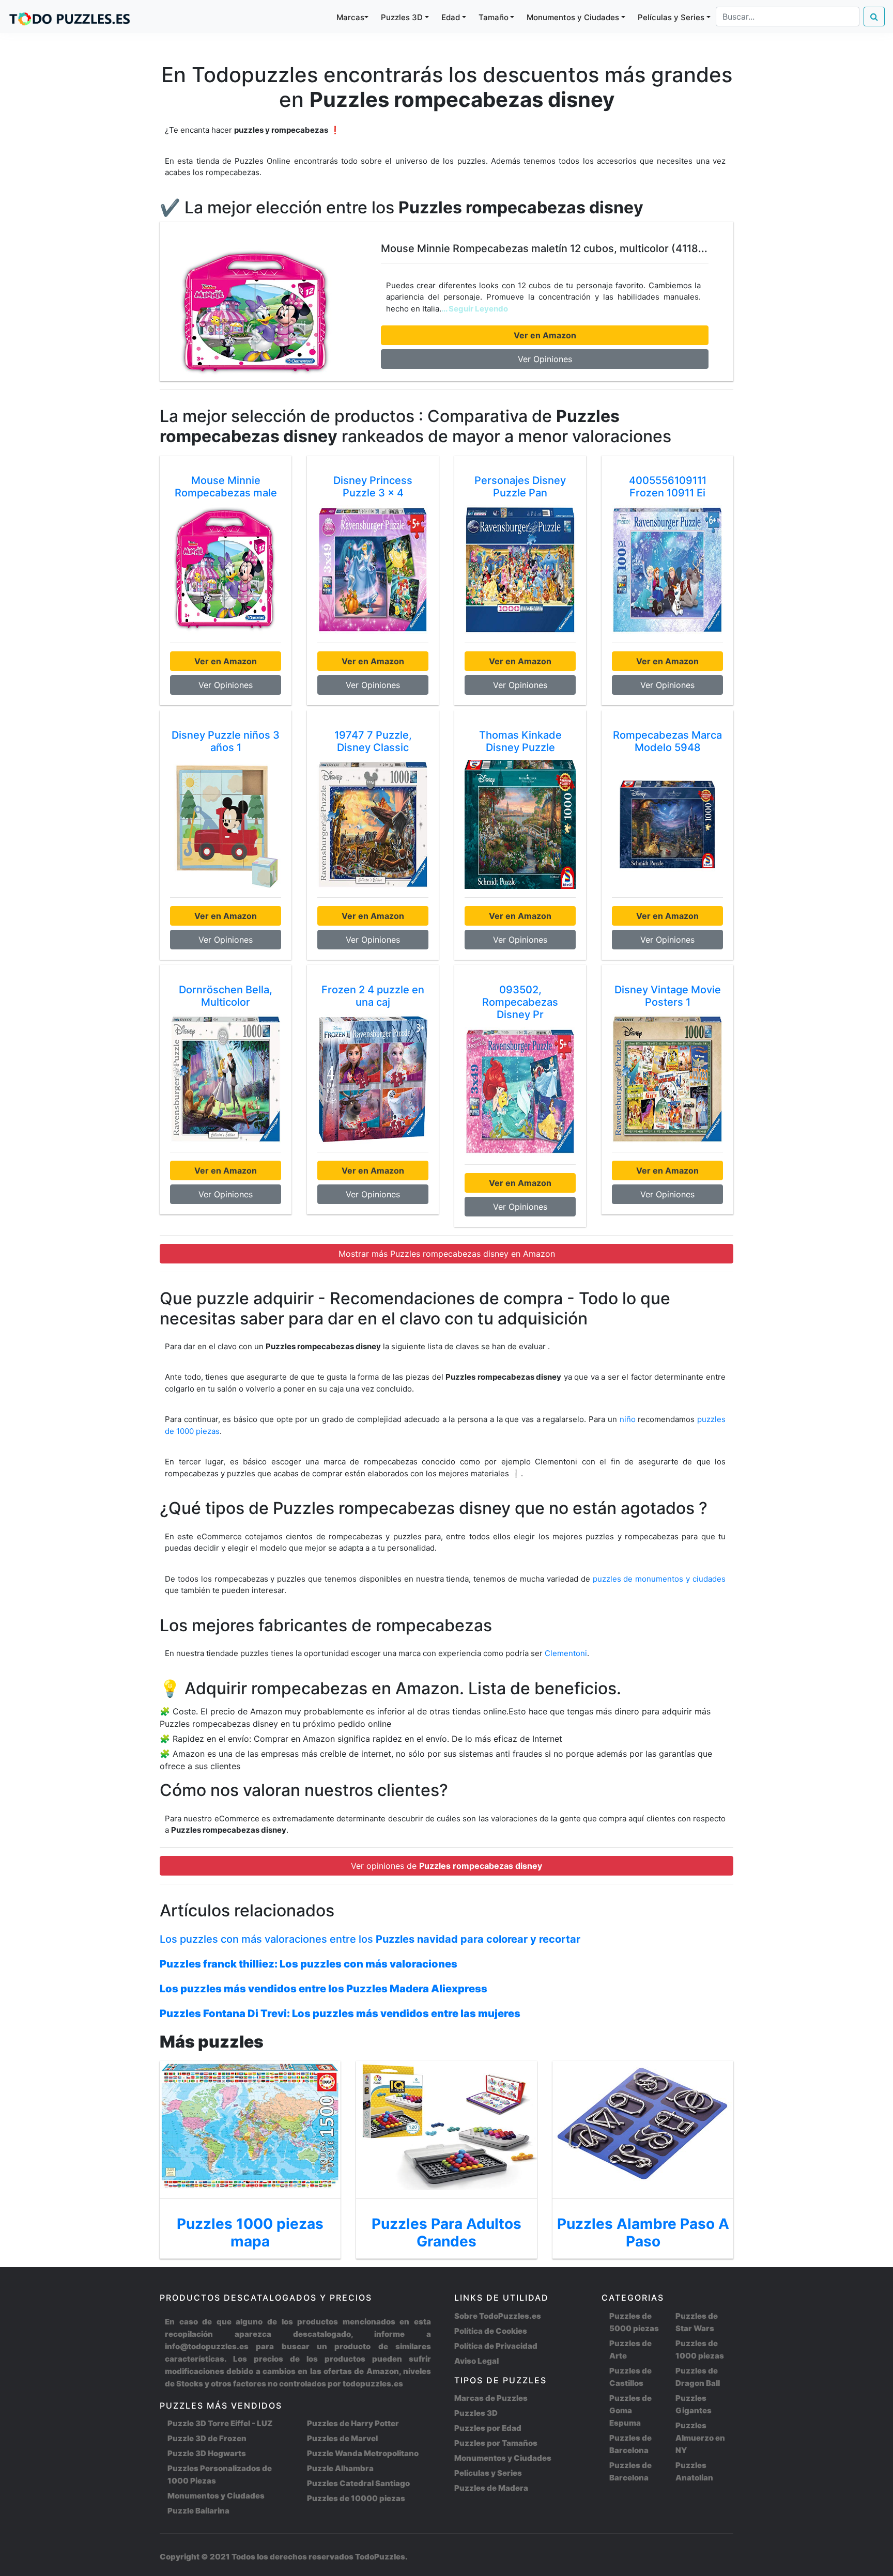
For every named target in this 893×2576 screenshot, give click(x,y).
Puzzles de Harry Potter (353, 2423)
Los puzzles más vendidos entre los (324, 1989)
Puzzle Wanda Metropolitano (363, 2453)
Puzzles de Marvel (342, 2438)
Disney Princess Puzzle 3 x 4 (373, 487)
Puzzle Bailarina (198, 2511)
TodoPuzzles (380, 2557)
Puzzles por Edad (488, 2428)
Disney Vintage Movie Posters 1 (668, 996)
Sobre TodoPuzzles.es (498, 2316)
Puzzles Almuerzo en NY (700, 2438)
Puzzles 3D (476, 2413)
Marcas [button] (350, 17)
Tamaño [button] (494, 17)
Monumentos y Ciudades (216, 2496)
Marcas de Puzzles (491, 2398)
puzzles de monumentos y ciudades (659, 1579)
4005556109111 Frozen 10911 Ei (668, 487)
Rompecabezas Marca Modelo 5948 (667, 741)
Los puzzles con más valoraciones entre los (370, 1939)
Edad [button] (451, 17)
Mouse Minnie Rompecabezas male (226, 487)
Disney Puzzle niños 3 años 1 (226, 741)
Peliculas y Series (488, 2473)
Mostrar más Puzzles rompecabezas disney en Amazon (447, 1254)
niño (628, 1419)
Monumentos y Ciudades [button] (573, 17)
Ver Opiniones (545, 359)
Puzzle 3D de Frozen (207, 2438)
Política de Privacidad (496, 2346)
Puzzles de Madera (491, 2488)
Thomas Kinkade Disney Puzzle (520, 741)
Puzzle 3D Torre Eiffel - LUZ (220, 2423)
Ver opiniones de (446, 1866)
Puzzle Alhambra (340, 2468)
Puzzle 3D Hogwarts (207, 2453)
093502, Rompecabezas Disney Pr (520, 1002)
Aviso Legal (476, 2361)
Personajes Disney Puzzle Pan (520, 487)
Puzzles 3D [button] (402, 17)
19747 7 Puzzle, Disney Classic (373, 741)
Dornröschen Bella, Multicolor (226, 996)
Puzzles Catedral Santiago (358, 2483)
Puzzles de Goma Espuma (630, 2410)
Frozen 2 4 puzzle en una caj (373, 996)
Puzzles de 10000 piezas (356, 2498)
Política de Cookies (491, 2331)
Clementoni (566, 1653)
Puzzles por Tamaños (496, 2443)
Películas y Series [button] (671, 17)
